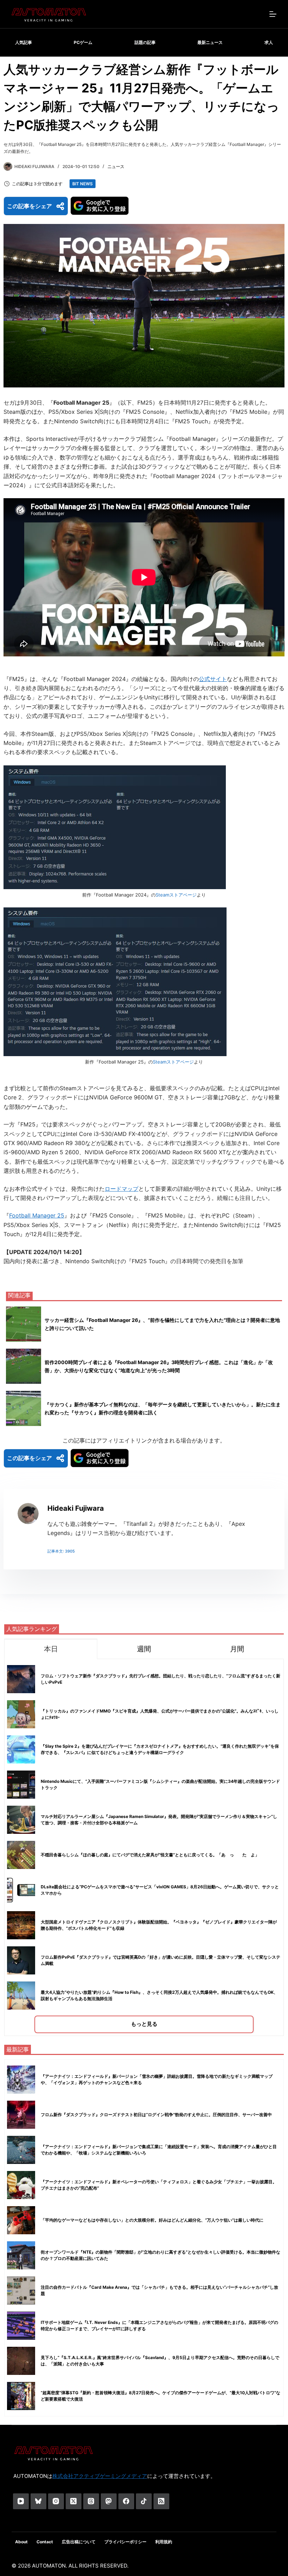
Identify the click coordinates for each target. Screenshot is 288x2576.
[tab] (51, 1649)
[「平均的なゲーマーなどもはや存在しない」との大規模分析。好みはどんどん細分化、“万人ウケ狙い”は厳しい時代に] (21, 2220)
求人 (269, 42)
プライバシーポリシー (125, 2542)
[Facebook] (126, 2501)
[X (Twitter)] (74, 2501)
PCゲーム (83, 42)
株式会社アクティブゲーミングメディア (100, 2476)
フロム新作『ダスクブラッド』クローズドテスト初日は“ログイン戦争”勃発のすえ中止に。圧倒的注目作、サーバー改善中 (156, 2115)
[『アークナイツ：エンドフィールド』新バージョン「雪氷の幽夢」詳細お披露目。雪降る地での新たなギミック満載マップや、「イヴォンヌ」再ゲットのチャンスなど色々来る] (21, 2080)
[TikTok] (144, 2501)
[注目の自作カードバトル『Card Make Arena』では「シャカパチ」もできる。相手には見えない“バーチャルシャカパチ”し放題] (21, 2291)
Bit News (83, 184)
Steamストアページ (176, 895)
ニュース (116, 166)
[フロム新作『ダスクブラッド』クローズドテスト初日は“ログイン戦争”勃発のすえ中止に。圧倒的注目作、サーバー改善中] (21, 2115)
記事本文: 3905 (61, 1551)
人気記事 (24, 42)
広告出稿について (79, 2542)
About (21, 2542)
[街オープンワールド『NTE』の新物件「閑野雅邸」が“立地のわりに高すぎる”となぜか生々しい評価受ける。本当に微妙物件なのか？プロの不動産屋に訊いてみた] (21, 2255)
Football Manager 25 (37, 1215)
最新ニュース (210, 42)
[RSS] (161, 2501)
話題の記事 (145, 42)
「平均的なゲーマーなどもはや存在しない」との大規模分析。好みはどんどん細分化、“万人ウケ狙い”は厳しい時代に (152, 2220)
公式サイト (213, 679)
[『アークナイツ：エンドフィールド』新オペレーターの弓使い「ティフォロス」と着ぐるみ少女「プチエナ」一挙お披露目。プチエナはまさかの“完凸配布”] (21, 2185)
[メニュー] (273, 14)
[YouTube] (21, 2501)
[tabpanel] (144, 1847)
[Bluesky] (38, 2501)
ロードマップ (122, 1189)
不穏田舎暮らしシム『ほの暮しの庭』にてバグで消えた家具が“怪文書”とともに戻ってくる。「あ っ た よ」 (150, 1855)
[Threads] (91, 2501)
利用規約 (164, 2542)
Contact (45, 2542)
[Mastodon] (109, 2501)
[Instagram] (56, 2501)
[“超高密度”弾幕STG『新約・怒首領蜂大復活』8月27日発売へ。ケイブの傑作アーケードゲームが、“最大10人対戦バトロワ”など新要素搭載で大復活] (21, 2396)
